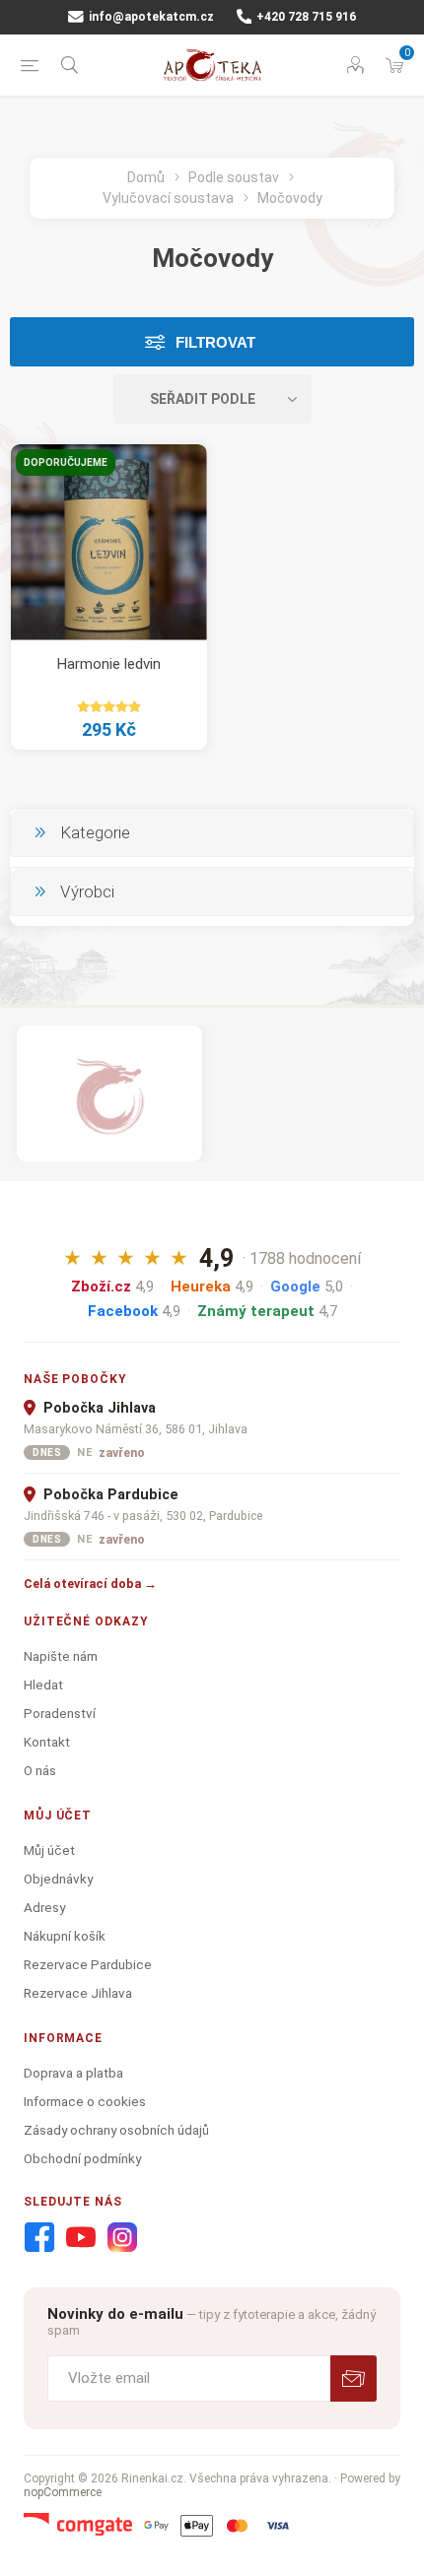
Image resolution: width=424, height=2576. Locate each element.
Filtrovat (215, 342)
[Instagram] (122, 2238)
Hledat (43, 1684)
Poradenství (60, 1713)
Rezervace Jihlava (78, 1993)
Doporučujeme (66, 462)
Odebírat (353, 2378)
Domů (146, 177)
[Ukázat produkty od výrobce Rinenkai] (109, 1093)
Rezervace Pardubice (88, 1964)
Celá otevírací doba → (90, 1584)
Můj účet (49, 1850)
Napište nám (61, 1656)
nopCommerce (63, 2492)
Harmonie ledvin (109, 664)
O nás (40, 1770)
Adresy (44, 1907)
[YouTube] (81, 2238)
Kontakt (47, 1742)
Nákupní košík (65, 1936)
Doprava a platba (73, 2073)
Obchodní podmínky (82, 2158)
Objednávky (58, 1879)
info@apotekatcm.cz (150, 17)
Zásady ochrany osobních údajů (116, 2130)
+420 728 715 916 (305, 17)
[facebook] (39, 2238)
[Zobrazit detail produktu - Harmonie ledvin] (109, 542)
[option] (109, 1093)
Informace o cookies (85, 2101)
